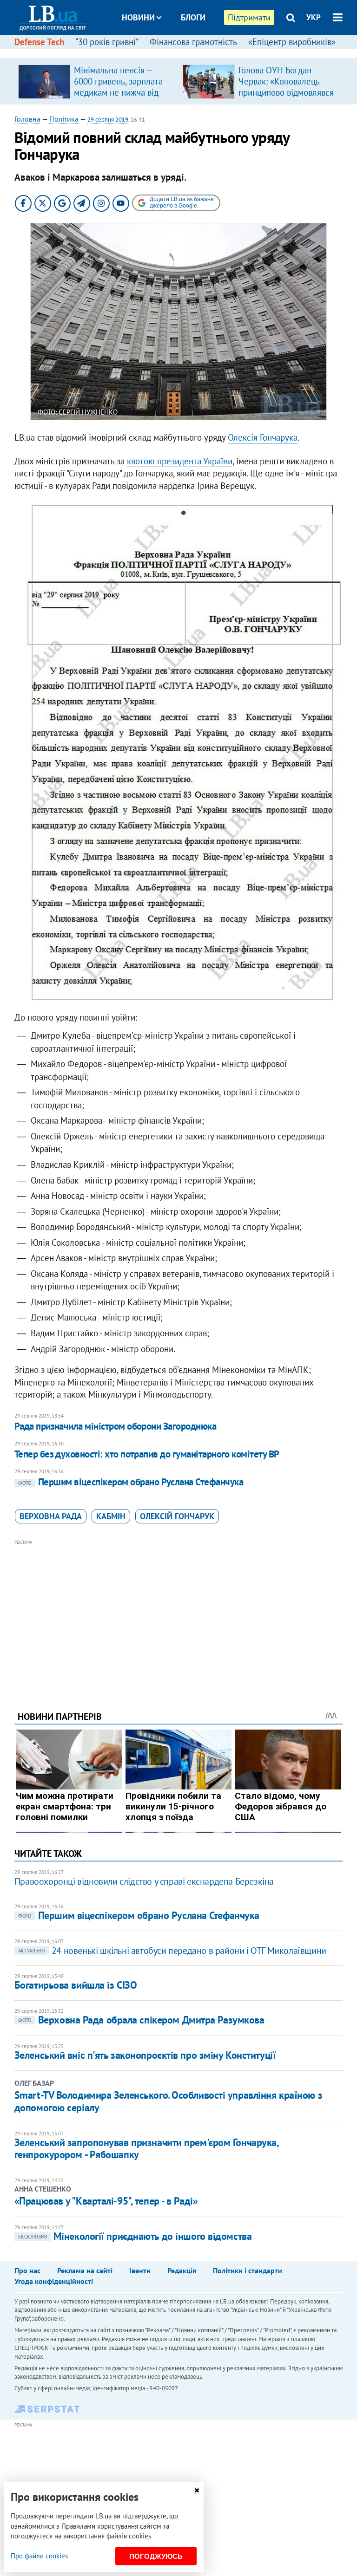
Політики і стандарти (248, 2270)
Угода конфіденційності (54, 2281)
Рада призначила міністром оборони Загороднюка (115, 1426)
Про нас (27, 2270)
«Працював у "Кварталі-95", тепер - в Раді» (106, 2201)
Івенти (140, 2270)
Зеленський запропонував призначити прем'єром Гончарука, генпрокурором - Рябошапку (146, 2148)
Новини (138, 17)
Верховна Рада (51, 1516)
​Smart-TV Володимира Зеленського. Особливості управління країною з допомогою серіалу (168, 2101)
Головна (27, 119)
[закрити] (197, 2490)
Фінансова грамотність (193, 42)
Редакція (182, 2270)
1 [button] (174, 514)
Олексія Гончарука (263, 437)
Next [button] (337, 758)
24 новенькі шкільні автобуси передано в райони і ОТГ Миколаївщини (172, 1951)
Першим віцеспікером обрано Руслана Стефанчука (131, 1482)
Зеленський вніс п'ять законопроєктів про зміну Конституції (145, 2055)
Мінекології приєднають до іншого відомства (135, 2236)
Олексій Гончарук (177, 1516)
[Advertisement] (179, 1613)
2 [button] (183, 514)
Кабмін (111, 1516)
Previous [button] (20, 758)
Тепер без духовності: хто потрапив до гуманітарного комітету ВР (147, 1454)
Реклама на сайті (85, 2270)
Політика (64, 119)
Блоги (193, 17)
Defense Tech (39, 42)
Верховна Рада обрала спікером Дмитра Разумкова (141, 2020)
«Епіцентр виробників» (292, 42)
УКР (314, 17)
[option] (97, 81)
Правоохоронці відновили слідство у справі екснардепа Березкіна (144, 1881)
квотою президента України (180, 461)
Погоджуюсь (156, 2556)
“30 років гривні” (107, 42)
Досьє (187, 52)
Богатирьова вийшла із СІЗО (76, 1985)
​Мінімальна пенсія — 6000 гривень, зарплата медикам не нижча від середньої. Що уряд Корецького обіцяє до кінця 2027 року (118, 98)
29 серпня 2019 (108, 120)
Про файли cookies (39, 2556)
